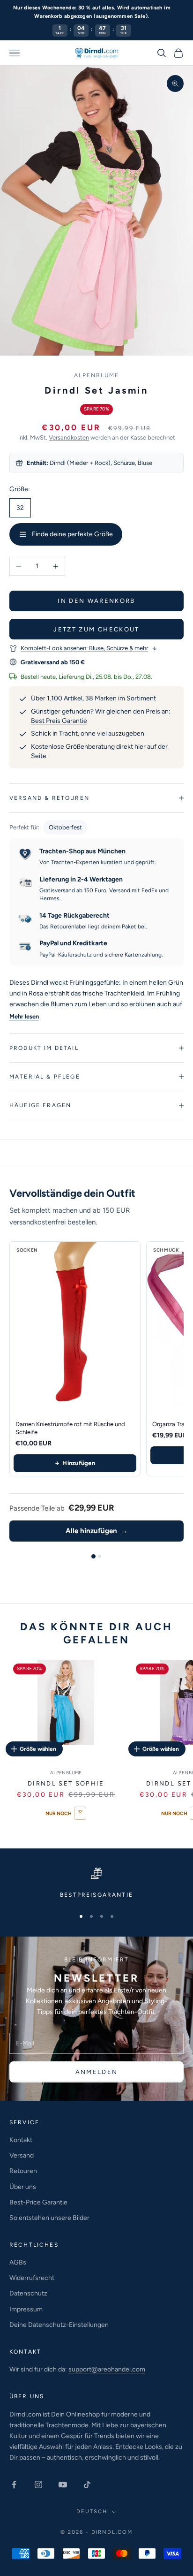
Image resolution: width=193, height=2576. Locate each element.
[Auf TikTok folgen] (87, 2485)
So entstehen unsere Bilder (49, 2218)
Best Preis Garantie (59, 721)
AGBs (18, 2262)
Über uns (23, 2187)
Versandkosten (69, 437)
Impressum (26, 2309)
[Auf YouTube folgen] (63, 2485)
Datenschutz (28, 2293)
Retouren (23, 2171)
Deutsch (92, 2511)
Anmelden (97, 2072)
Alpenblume (97, 375)
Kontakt (21, 2140)
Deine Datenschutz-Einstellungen (59, 2325)
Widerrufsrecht (32, 2278)
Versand (22, 2155)
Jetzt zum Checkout (96, 629)
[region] (96, 1884)
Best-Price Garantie (38, 2202)
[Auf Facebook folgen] (14, 2485)
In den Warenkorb (96, 601)
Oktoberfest (65, 827)
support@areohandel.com (107, 2369)
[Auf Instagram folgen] (38, 2485)
